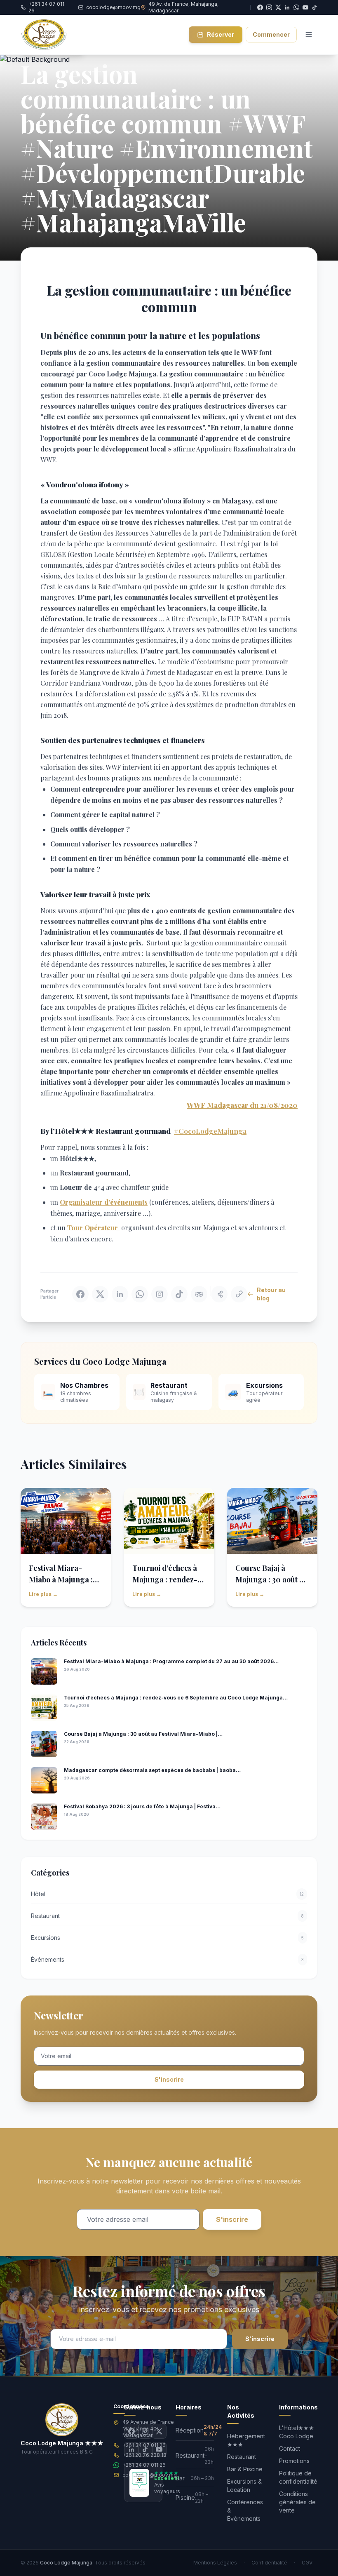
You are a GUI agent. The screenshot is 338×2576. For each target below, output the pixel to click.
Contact (290, 2448)
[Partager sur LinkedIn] (120, 1294)
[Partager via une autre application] (219, 1294)
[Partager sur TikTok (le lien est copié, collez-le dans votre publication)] (179, 1294)
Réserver (221, 34)
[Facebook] (131, 2431)
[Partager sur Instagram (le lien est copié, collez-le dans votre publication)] (160, 1294)
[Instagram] (145, 2431)
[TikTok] (315, 7)
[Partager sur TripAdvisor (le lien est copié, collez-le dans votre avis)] (199, 1294)
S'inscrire (169, 2079)
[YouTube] (305, 7)
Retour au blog (271, 1294)
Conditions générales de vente (297, 2502)
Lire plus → (43, 1594)
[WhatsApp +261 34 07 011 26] (296, 7)
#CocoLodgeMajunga (210, 1131)
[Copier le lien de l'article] (239, 1294)
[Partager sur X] (100, 1294)
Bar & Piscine (245, 2469)
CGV (307, 2563)
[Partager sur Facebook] (80, 1294)
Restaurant (242, 2457)
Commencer (271, 34)
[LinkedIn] (131, 2449)
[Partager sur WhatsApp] (140, 1294)
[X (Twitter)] (159, 2431)
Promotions (294, 2461)
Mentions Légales (215, 2563)
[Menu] (309, 35)
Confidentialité (269, 2563)
